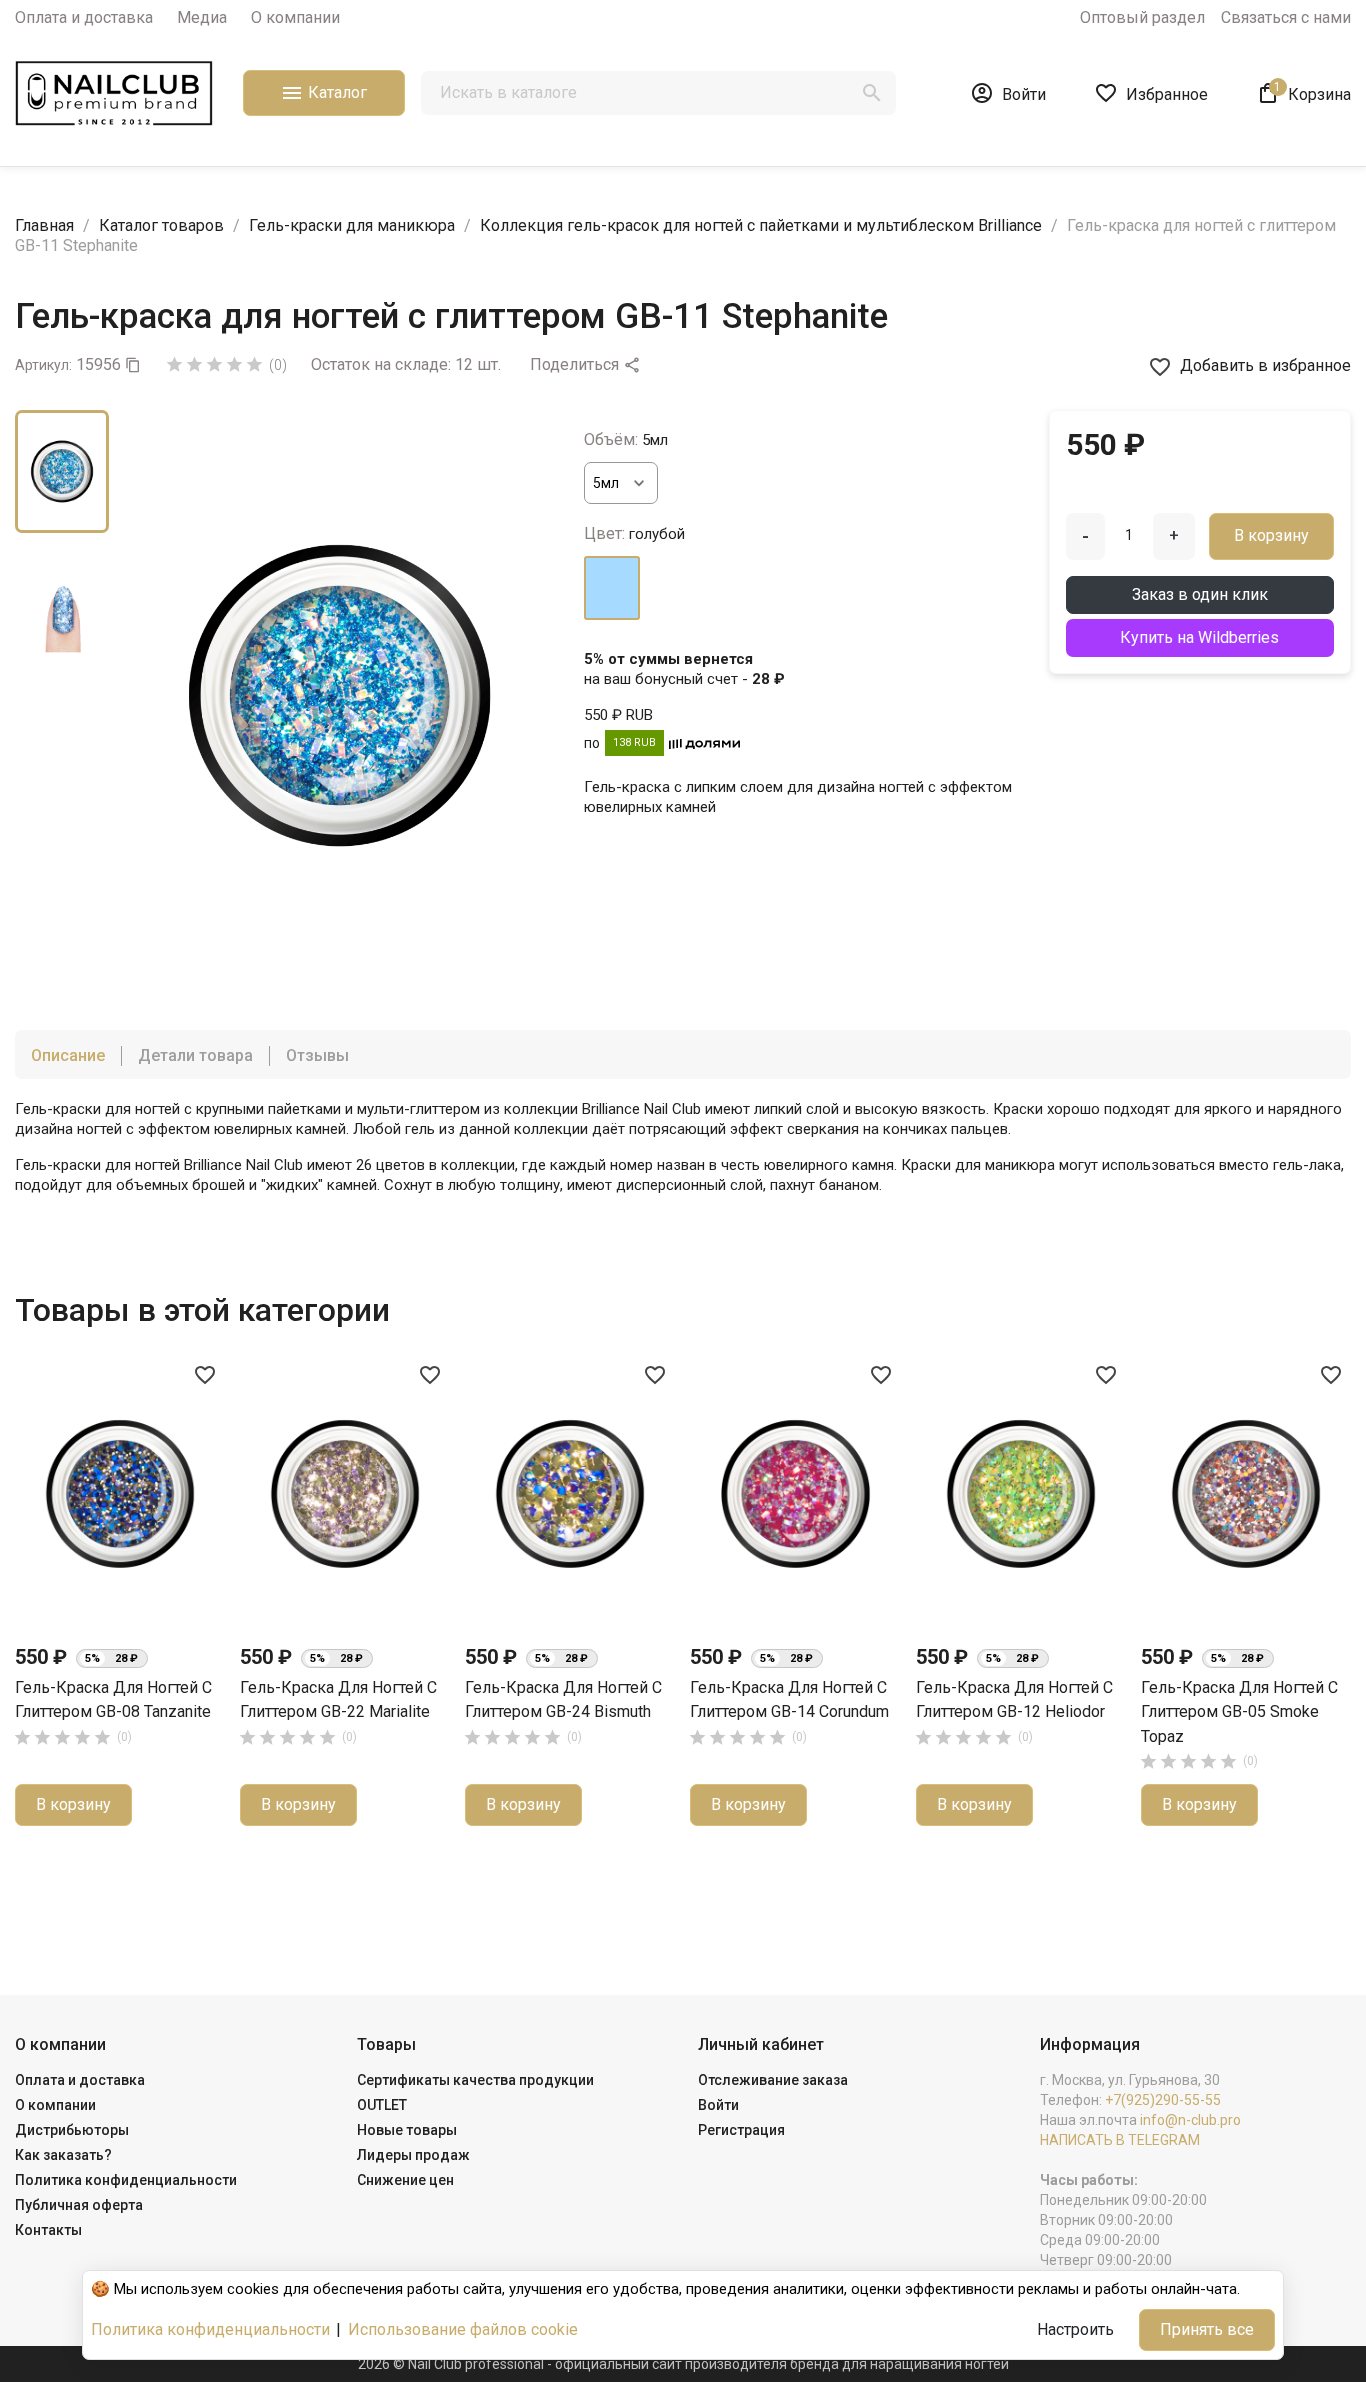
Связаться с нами (1286, 17)
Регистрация (741, 2130)
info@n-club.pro (1190, 2120)
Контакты (48, 2230)
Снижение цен (405, 2180)
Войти (718, 2105)
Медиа (202, 17)
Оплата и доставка (84, 17)
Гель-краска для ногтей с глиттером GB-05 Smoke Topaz (1239, 1712)
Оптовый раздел (1142, 17)
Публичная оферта (79, 2205)
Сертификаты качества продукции (475, 2080)
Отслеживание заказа (773, 2080)
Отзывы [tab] (317, 1055)
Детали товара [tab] (195, 1055)
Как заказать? (63, 2155)
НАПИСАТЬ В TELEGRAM (1120, 2140)
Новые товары (407, 2130)
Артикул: (43, 365)
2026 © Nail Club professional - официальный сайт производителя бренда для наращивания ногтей (683, 2364)
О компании (295, 17)
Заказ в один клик (1200, 594)
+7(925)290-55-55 (1163, 2100)
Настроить (1075, 2329)
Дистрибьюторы (72, 2130)
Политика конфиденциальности (126, 2180)
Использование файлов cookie (463, 2329)
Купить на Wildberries (1199, 637)
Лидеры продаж (413, 2155)
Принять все (1207, 2329)
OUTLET (382, 2105)
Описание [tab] (68, 1055)
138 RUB (634, 742)
